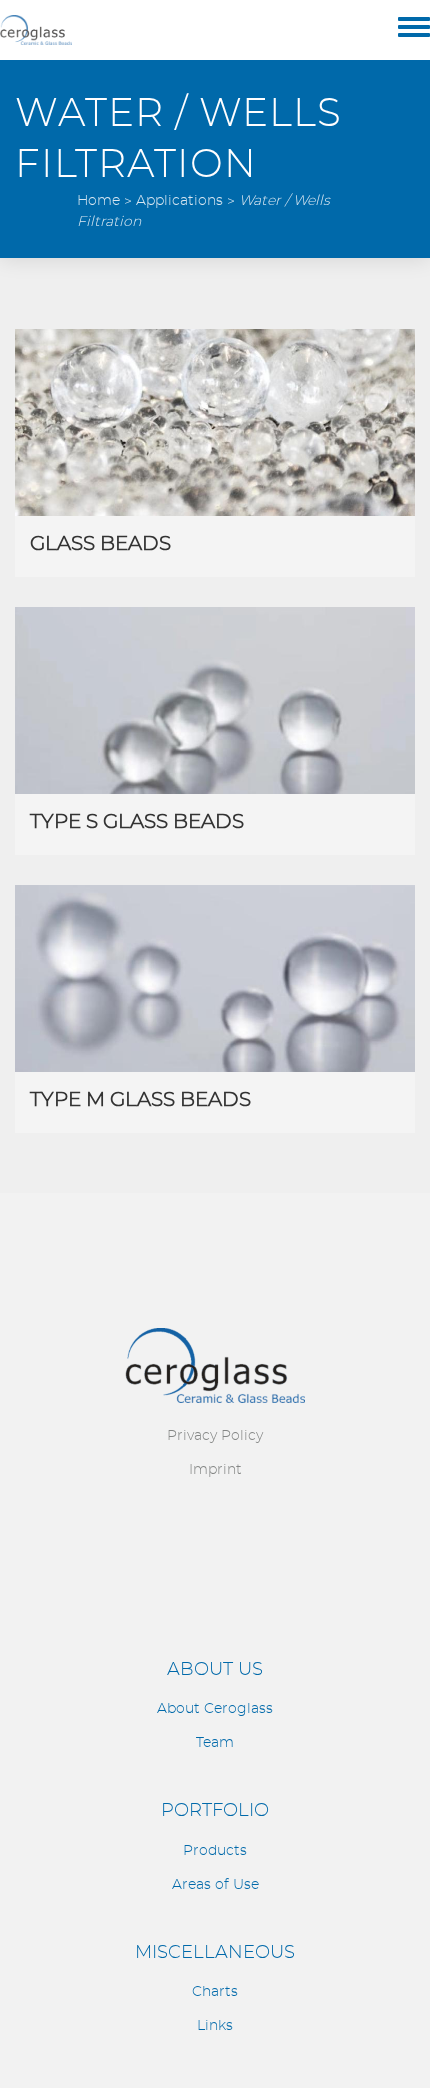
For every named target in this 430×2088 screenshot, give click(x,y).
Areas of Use (215, 1885)
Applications (179, 201)
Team (215, 1743)
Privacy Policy (215, 1436)
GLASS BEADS (100, 544)
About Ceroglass (215, 1709)
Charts (215, 1992)
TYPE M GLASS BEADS (140, 1100)
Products (215, 1851)
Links (215, 2026)
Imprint (215, 1470)
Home (98, 201)
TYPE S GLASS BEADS (137, 822)
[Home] (36, 30)
